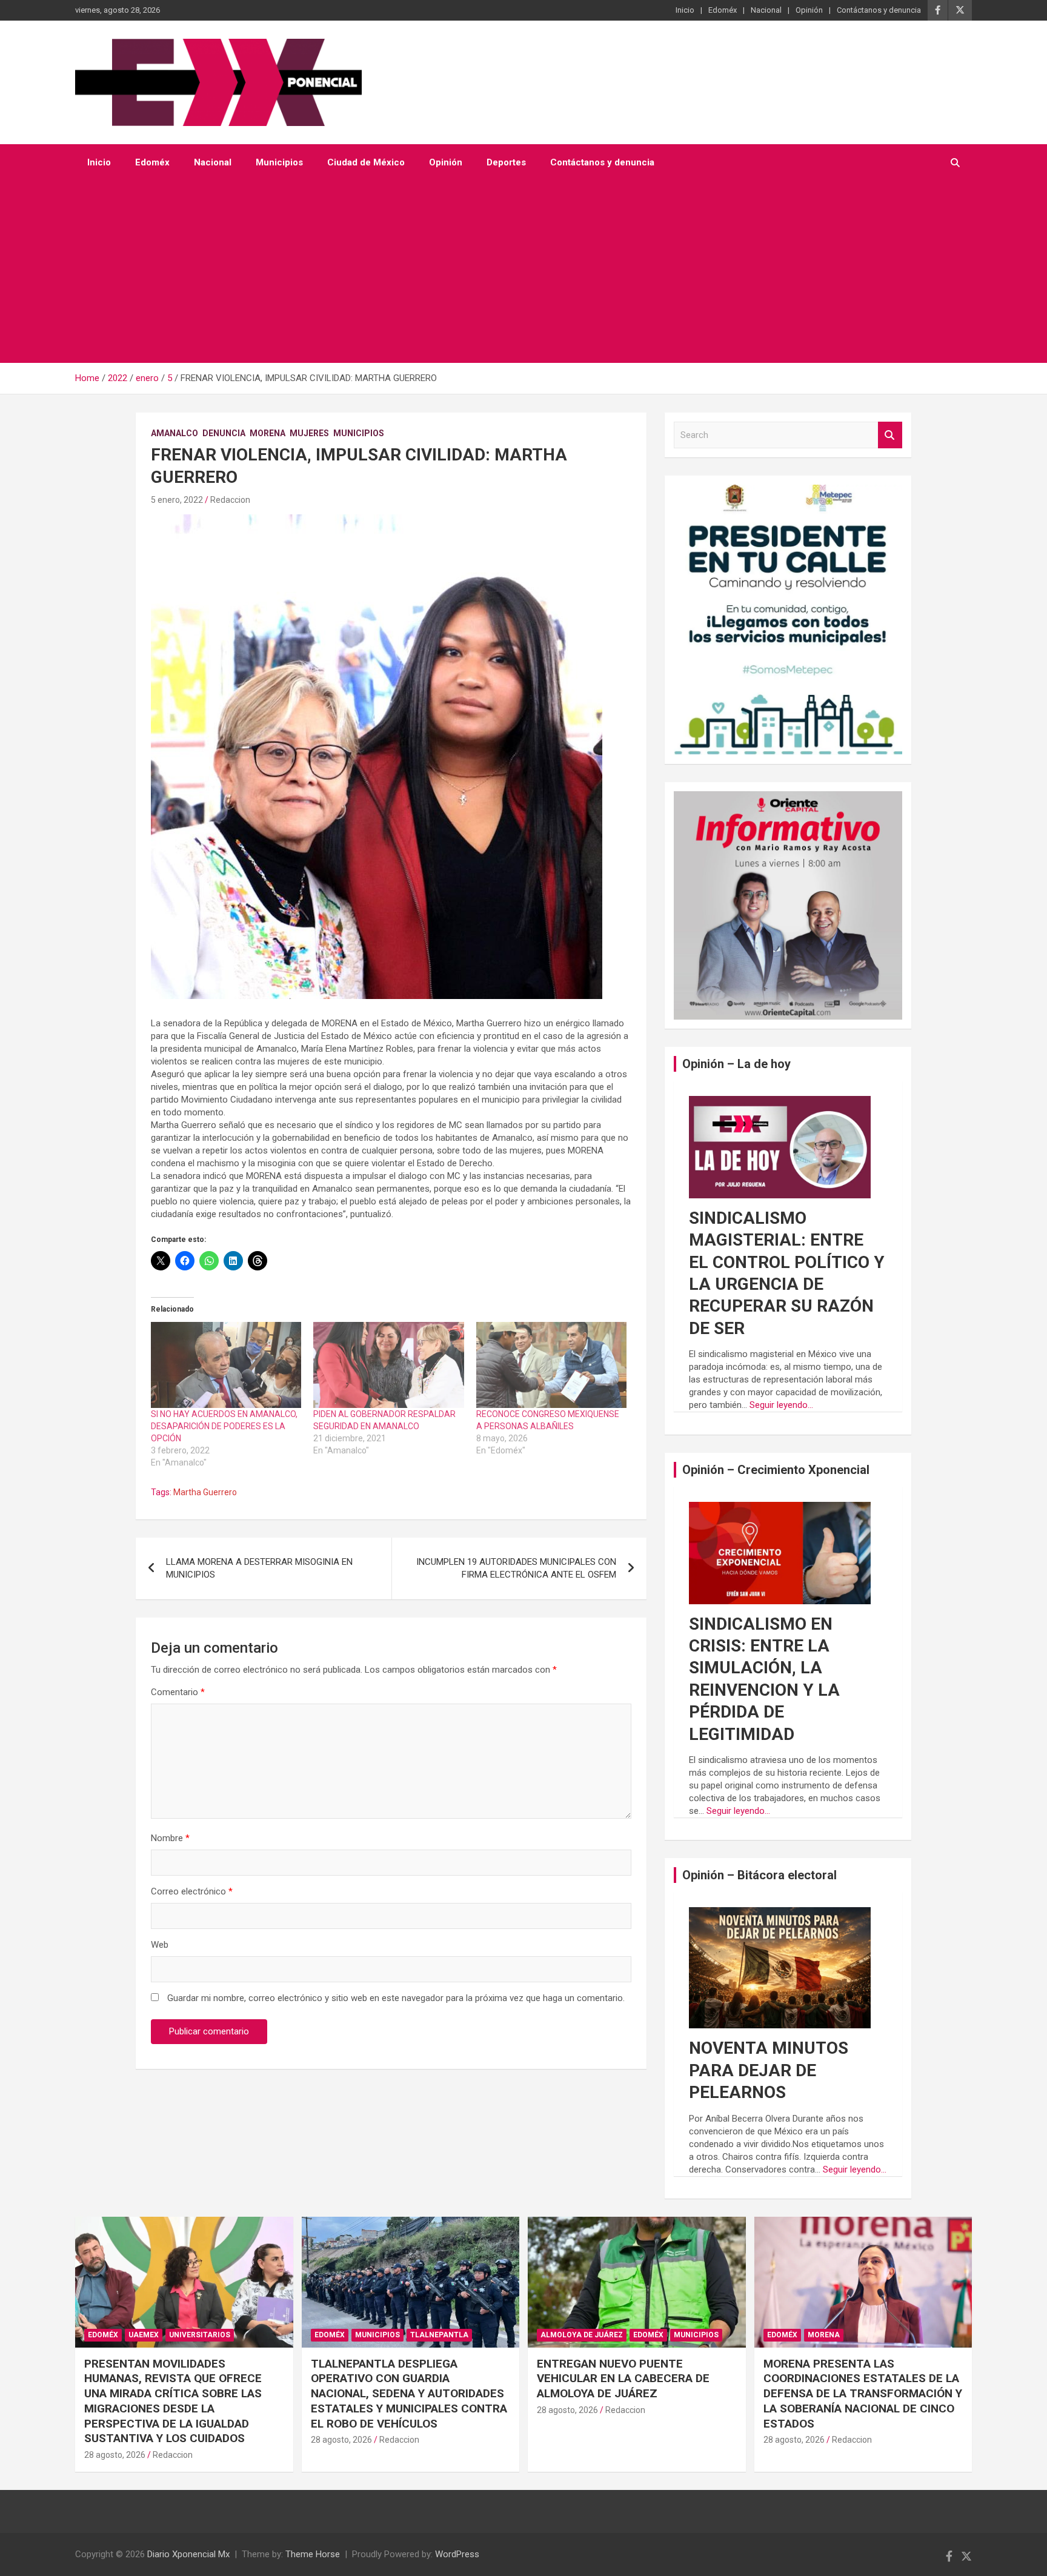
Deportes (506, 162)
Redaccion (230, 500)
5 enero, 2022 (177, 500)
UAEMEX (144, 2335)
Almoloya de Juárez (582, 2335)
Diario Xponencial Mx (188, 2554)
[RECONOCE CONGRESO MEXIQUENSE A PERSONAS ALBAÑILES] (551, 1365)
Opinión (809, 10)
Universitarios (200, 2335)
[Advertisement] (507, 272)
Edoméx (723, 10)
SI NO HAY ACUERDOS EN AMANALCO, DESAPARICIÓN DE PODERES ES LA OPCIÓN (224, 1426)
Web (160, 1945)
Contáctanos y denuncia (879, 10)
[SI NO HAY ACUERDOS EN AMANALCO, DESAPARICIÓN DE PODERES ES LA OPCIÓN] (226, 1365)
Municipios (279, 162)
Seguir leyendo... (781, 1405)
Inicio (685, 10)
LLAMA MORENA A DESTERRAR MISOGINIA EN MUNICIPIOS (259, 1568)
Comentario (178, 1692)
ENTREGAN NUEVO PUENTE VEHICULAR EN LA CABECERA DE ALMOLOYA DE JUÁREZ (623, 2378)
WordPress (457, 2554)
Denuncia (224, 433)
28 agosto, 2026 (115, 2455)
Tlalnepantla (439, 2335)
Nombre (170, 1838)
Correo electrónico (192, 1891)
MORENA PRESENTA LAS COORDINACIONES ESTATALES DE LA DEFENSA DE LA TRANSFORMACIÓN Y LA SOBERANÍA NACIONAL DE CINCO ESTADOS (863, 2394)
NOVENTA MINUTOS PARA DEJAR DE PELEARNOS (769, 2070)
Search (890, 435)
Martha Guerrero (205, 1492)
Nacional (766, 10)
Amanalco (174, 433)
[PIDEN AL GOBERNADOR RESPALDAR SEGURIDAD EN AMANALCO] (388, 1365)
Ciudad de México (366, 162)
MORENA (268, 433)
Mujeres (309, 433)
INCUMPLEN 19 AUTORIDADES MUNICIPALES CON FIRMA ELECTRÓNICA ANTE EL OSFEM (516, 1568)
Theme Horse (313, 2554)
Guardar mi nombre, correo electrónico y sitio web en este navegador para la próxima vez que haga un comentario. (396, 1998)
